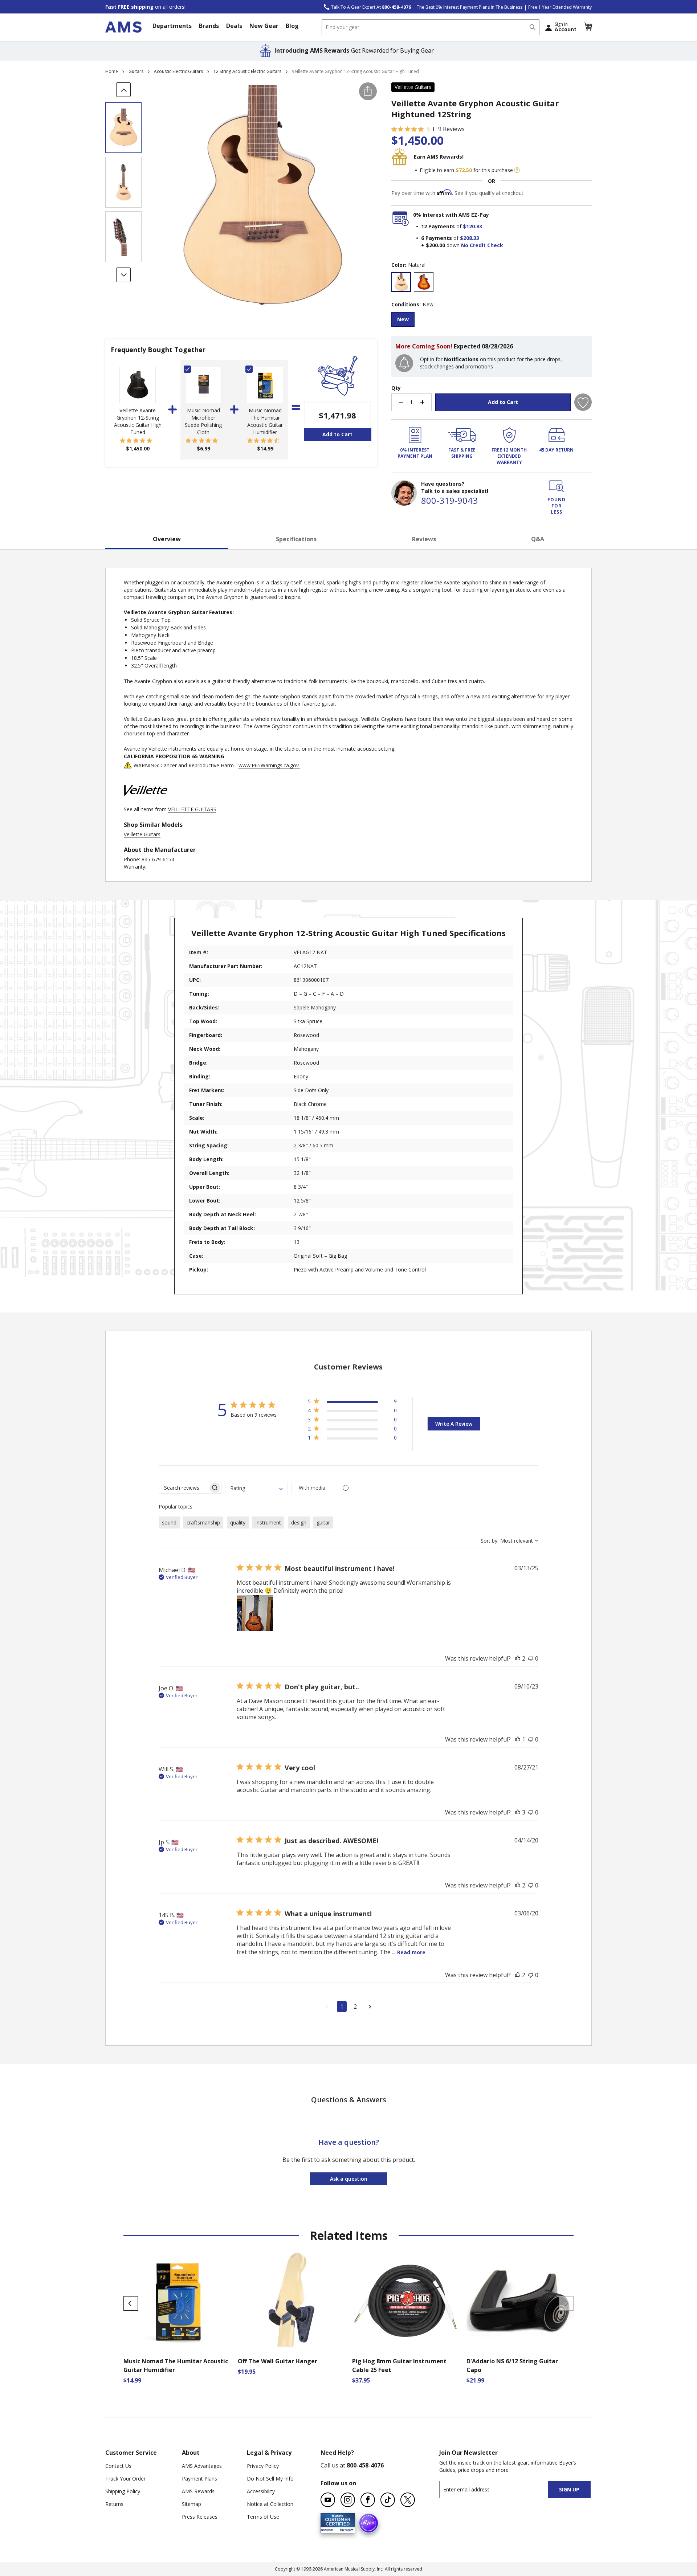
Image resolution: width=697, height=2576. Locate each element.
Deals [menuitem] (234, 26)
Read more (411, 1952)
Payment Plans (199, 2479)
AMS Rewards (198, 2491)
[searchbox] (184, 1488)
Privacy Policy (263, 2466)
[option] (401, 282)
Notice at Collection (270, 2504)
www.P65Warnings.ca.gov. (269, 765)
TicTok (388, 2500)
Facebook (368, 2500)
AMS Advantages (202, 2466)
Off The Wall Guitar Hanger (278, 2361)
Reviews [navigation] (424, 539)
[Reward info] (517, 170)
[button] (588, 27)
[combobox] (431, 27)
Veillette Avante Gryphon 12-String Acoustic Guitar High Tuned (138, 421)
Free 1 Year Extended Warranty (560, 7)
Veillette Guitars (413, 87)
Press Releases (200, 2517)
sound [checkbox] (169, 1522)
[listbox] (492, 283)
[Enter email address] (500, 2489)
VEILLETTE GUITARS (192, 809)
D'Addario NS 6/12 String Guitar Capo (512, 2365)
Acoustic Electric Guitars (178, 71)
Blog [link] (292, 26)
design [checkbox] (299, 1522)
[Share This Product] (368, 91)
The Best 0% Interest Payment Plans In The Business (470, 7)
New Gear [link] (264, 26)
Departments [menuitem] (172, 26)
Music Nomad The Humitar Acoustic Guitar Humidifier (265, 421)
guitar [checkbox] (323, 1522)
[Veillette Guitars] (146, 802)
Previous (131, 2303)
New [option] (403, 319)
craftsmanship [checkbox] (203, 1522)
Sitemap (191, 2504)
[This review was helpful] (518, 1658)
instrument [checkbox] (268, 1522)
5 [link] (428, 129)
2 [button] (355, 2006)
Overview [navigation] (167, 539)
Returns (114, 2504)
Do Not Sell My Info (270, 2479)
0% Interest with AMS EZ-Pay (451, 215)
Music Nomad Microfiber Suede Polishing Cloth (203, 421)
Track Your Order (125, 2479)
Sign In (566, 27)
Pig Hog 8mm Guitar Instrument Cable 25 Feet (399, 2365)
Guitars (136, 71)
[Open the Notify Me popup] (404, 363)
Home (112, 71)
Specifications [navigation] (296, 539)
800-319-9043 (449, 500)
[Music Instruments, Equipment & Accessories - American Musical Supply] (123, 27)
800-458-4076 (365, 2465)
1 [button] (342, 2006)
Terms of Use (263, 2517)
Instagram (348, 2500)
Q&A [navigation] (538, 539)
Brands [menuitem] (209, 26)
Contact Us (118, 2466)
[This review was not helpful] (531, 1658)
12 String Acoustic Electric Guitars (247, 71)
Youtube (328, 2500)
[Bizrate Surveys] (345, 2529)
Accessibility (261, 2491)
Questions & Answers (349, 2100)
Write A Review (454, 1424)
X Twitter (408, 2500)
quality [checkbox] (238, 1522)
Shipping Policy (123, 2491)
